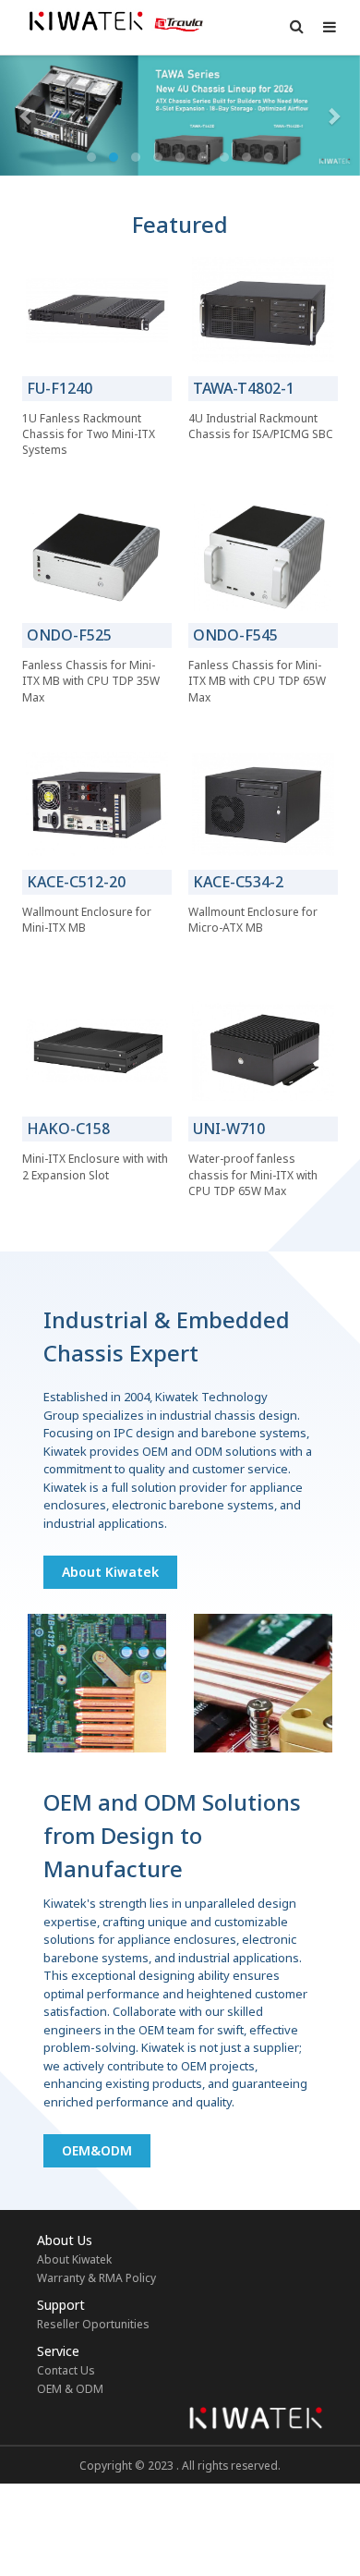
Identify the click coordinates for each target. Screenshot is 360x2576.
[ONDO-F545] (263, 557)
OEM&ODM (97, 2150)
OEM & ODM (70, 2389)
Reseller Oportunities (93, 2324)
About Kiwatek (110, 1572)
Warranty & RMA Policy (96, 2278)
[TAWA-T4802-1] (263, 311)
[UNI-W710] (263, 1051)
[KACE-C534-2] (263, 804)
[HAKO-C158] (97, 1051)
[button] (27, 116)
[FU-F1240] (97, 311)
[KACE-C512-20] (97, 804)
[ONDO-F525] (97, 557)
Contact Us (66, 2370)
